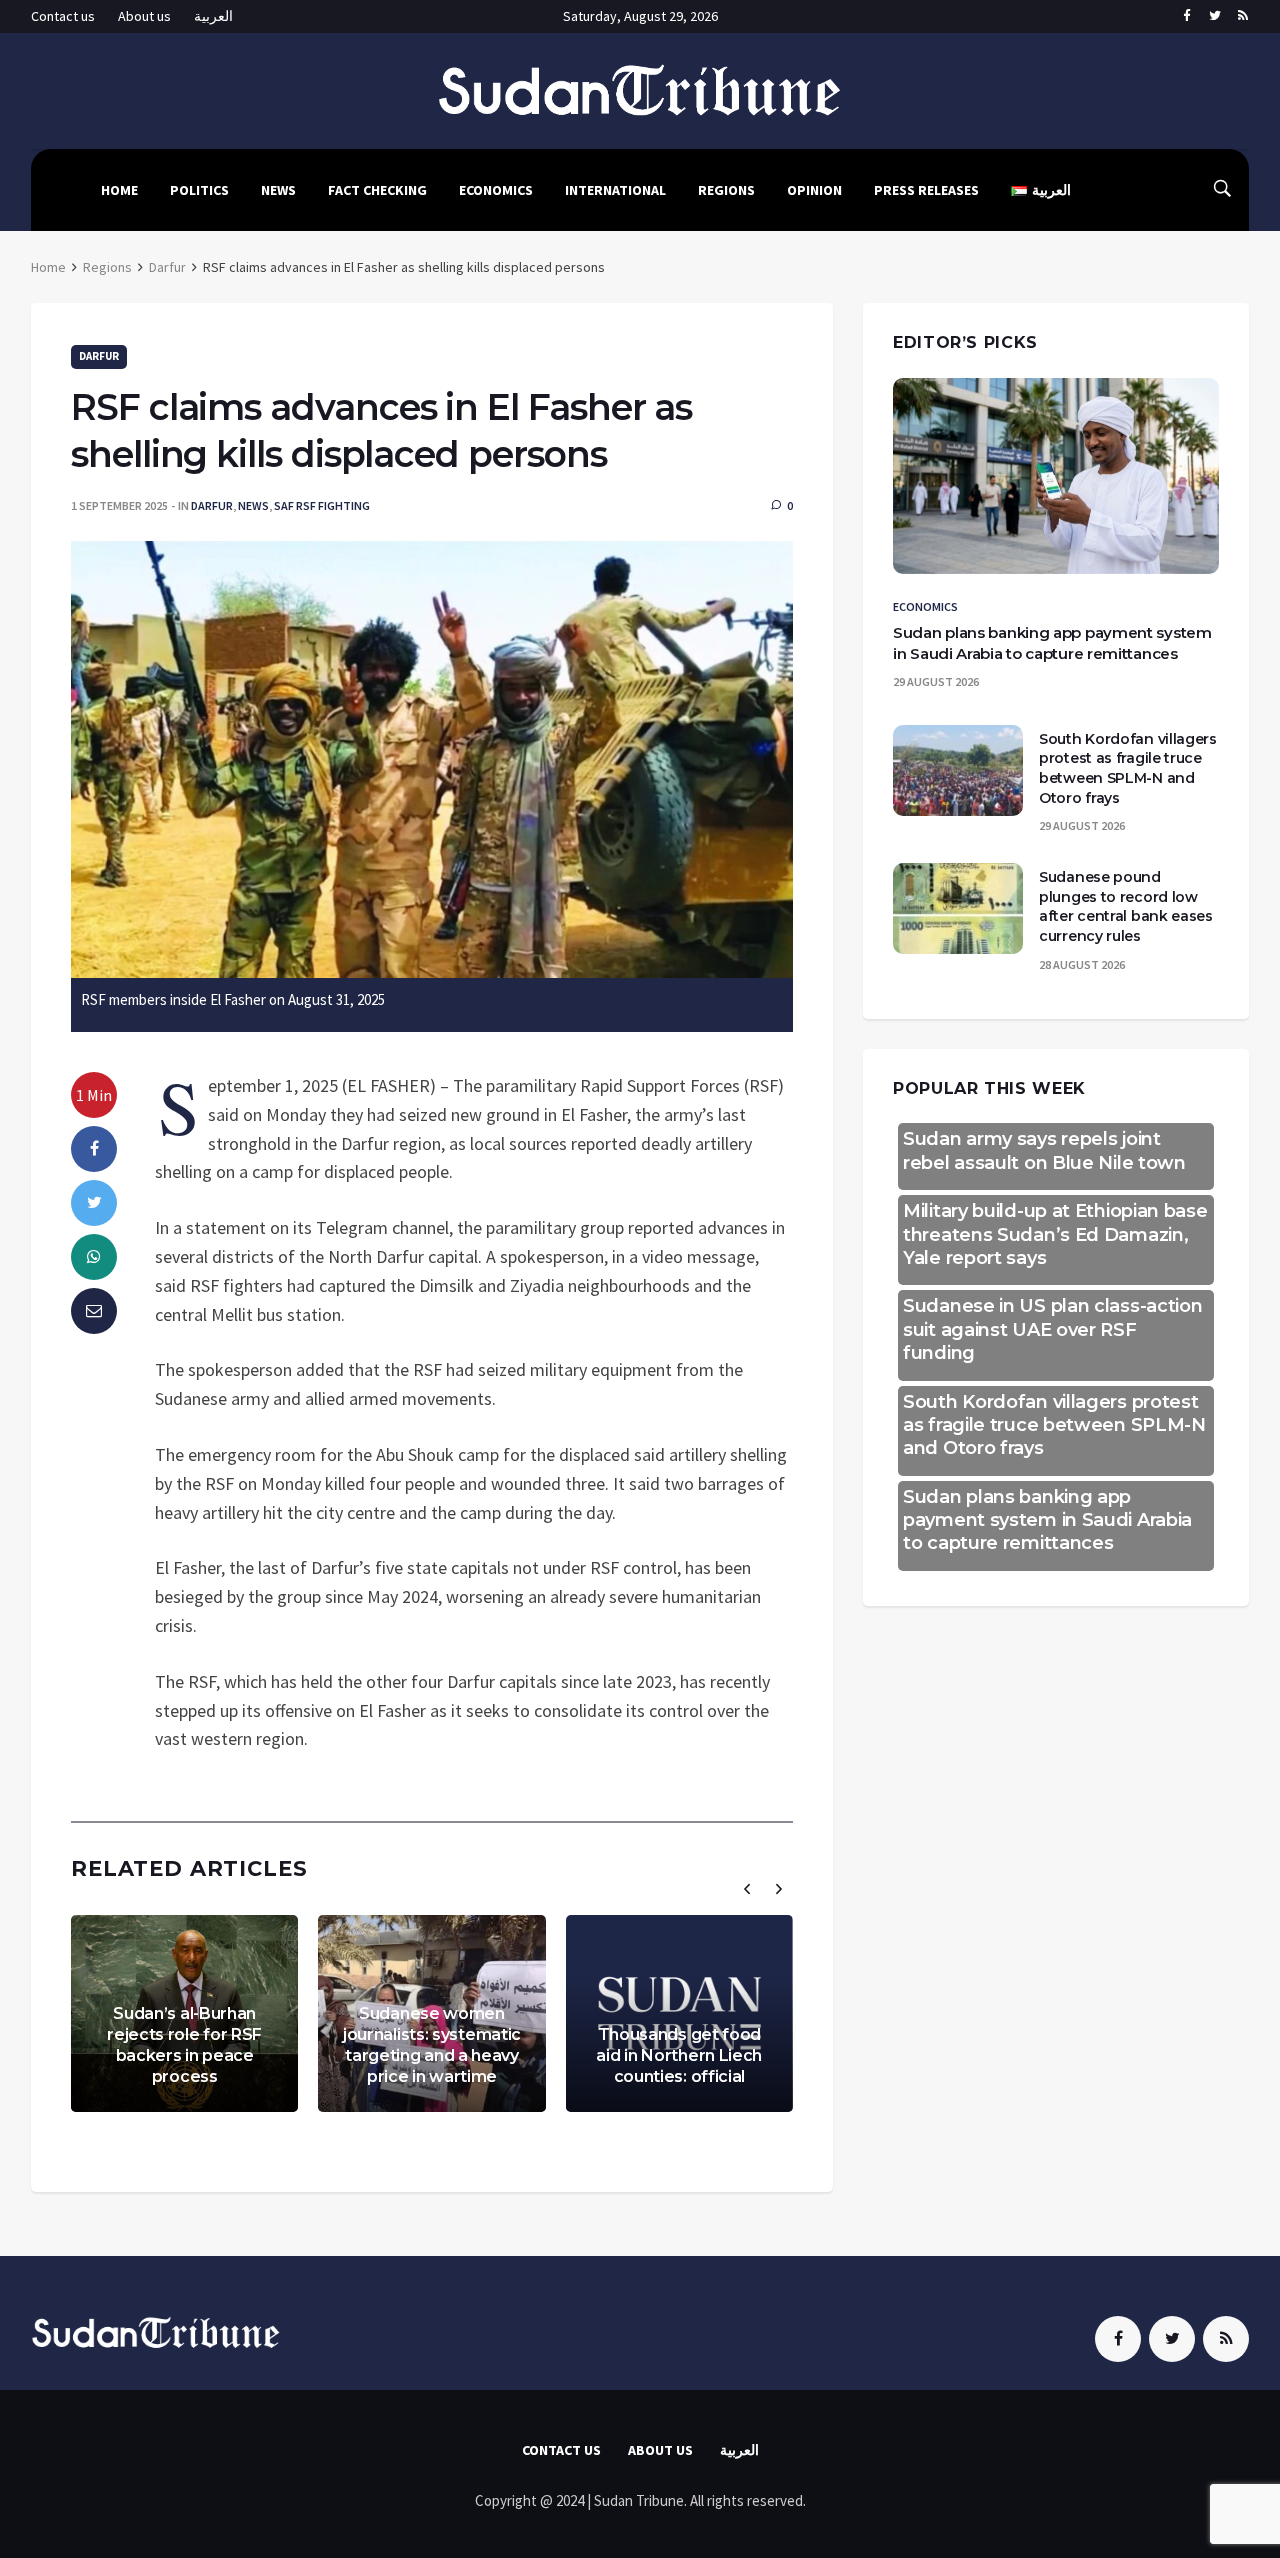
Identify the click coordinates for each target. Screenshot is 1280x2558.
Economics (496, 190)
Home (119, 190)
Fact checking (377, 190)
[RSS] (1242, 17)
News (278, 190)
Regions (726, 190)
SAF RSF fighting (322, 505)
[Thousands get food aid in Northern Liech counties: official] (679, 2013)
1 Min (94, 1095)
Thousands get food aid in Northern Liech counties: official (679, 2055)
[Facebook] (1186, 17)
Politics (199, 190)
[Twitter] (1214, 17)
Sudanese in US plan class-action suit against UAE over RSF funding (1052, 1329)
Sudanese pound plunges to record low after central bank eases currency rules (1126, 906)
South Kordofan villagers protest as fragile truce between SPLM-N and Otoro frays (1128, 768)
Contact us (63, 16)
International (615, 190)
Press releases (926, 190)
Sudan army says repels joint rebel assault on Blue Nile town (1044, 1150)
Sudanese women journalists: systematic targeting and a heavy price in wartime (432, 2044)
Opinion (814, 190)
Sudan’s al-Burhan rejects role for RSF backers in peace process (184, 2044)
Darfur (167, 267)
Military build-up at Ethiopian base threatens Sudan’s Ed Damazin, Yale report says (1055, 1234)
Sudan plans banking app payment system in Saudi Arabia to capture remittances (1047, 1520)
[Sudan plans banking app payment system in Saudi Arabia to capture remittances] (1056, 476)
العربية (213, 16)
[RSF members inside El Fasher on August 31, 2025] (432, 757)
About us (144, 16)
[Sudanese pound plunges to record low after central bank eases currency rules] (958, 908)
